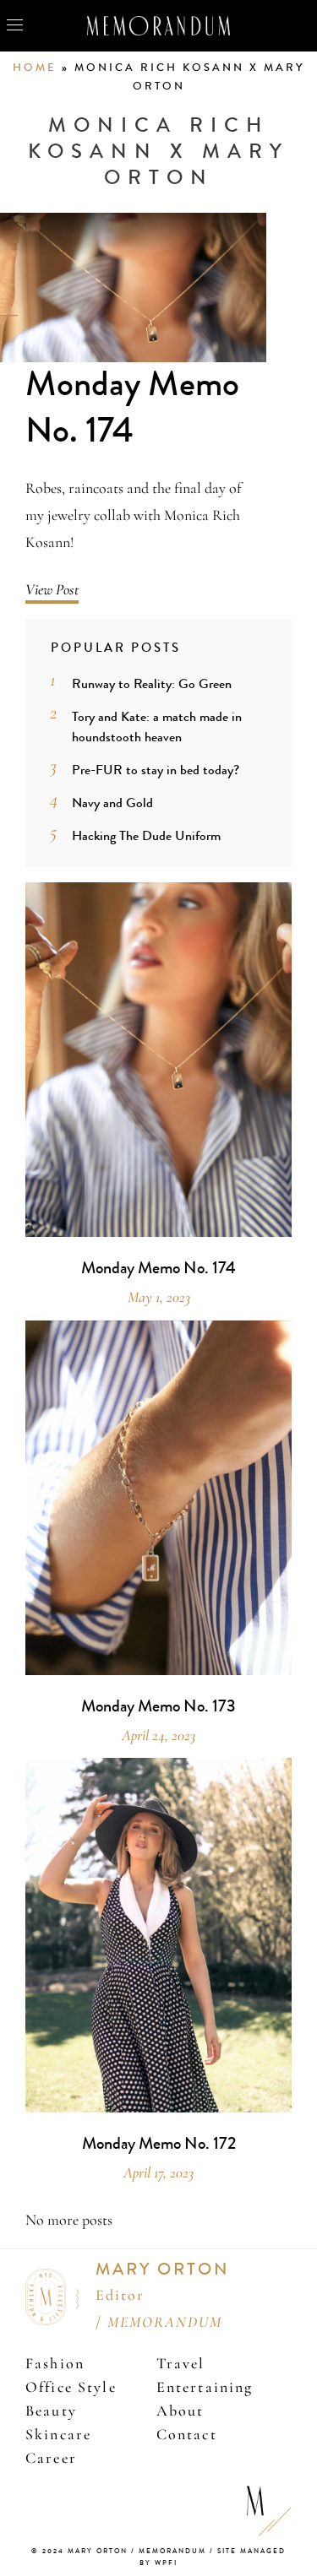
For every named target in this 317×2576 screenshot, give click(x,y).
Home (35, 68)
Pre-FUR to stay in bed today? (156, 770)
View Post (52, 589)
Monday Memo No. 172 (159, 2144)
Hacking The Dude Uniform (146, 835)
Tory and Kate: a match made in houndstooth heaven (157, 727)
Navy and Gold (112, 803)
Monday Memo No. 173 (158, 1706)
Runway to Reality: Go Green (152, 683)
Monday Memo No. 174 (132, 407)
